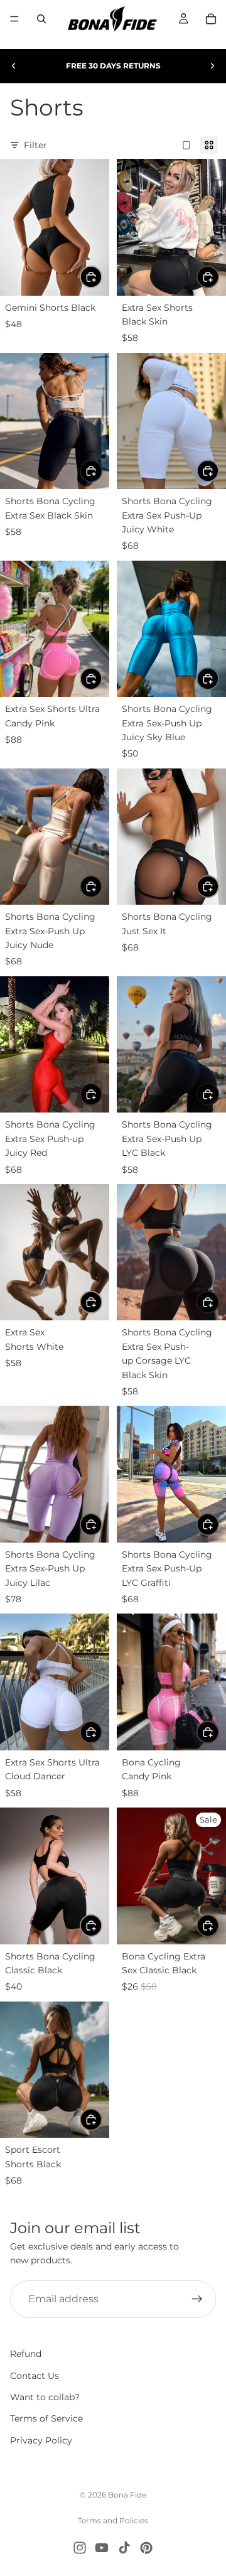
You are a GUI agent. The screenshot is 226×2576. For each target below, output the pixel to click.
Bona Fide (127, 2495)
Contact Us (35, 2376)
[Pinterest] (146, 2548)
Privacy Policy (41, 2440)
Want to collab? (45, 2397)
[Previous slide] (14, 66)
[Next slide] (212, 66)
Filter (35, 145)
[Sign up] (197, 2299)
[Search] (41, 19)
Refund (26, 2354)
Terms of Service (46, 2419)
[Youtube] (102, 2548)
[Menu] (14, 19)
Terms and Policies (113, 2520)
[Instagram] (80, 2548)
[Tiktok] (124, 2548)
